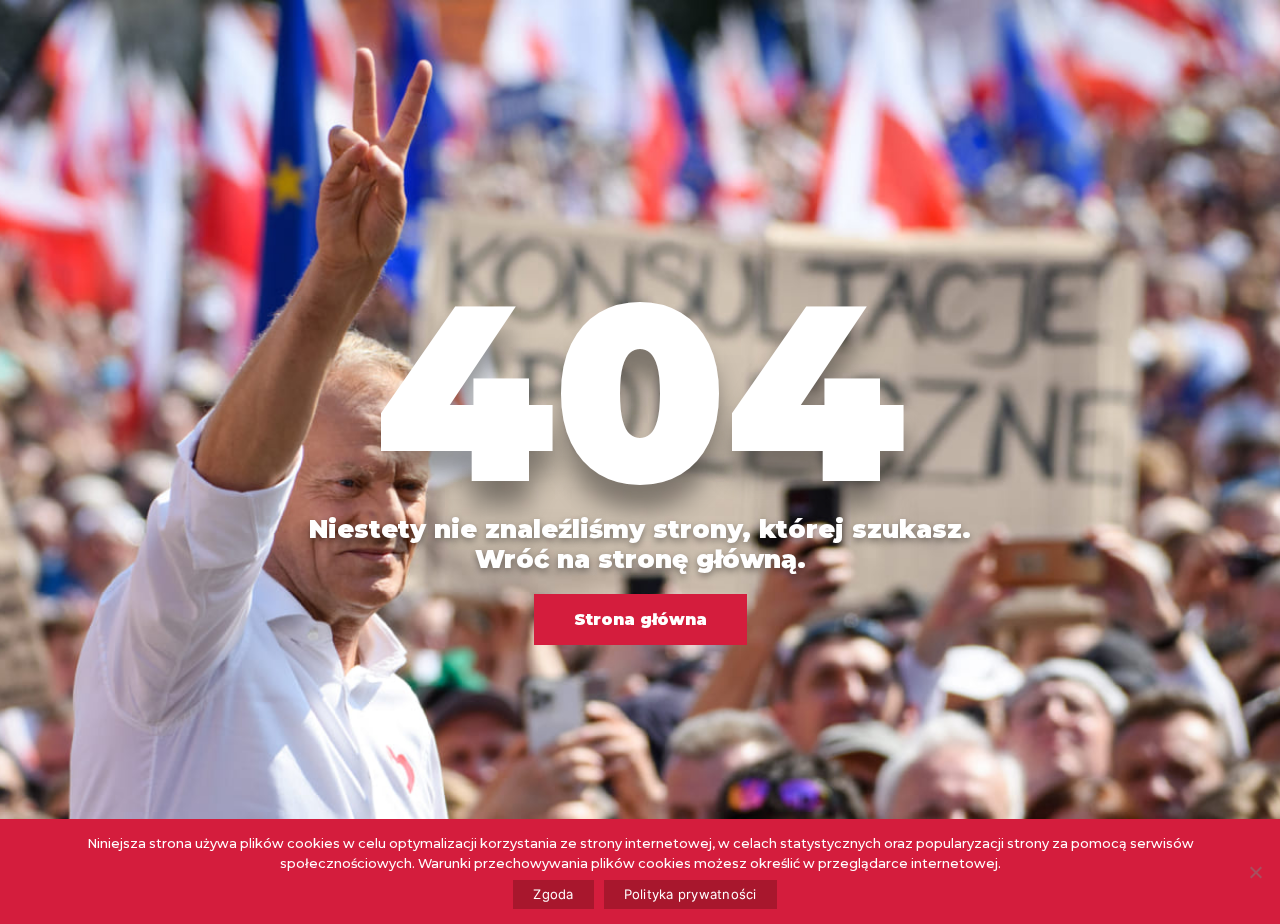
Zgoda (553, 894)
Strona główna (640, 619)
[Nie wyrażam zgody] (1255, 872)
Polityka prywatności (690, 894)
